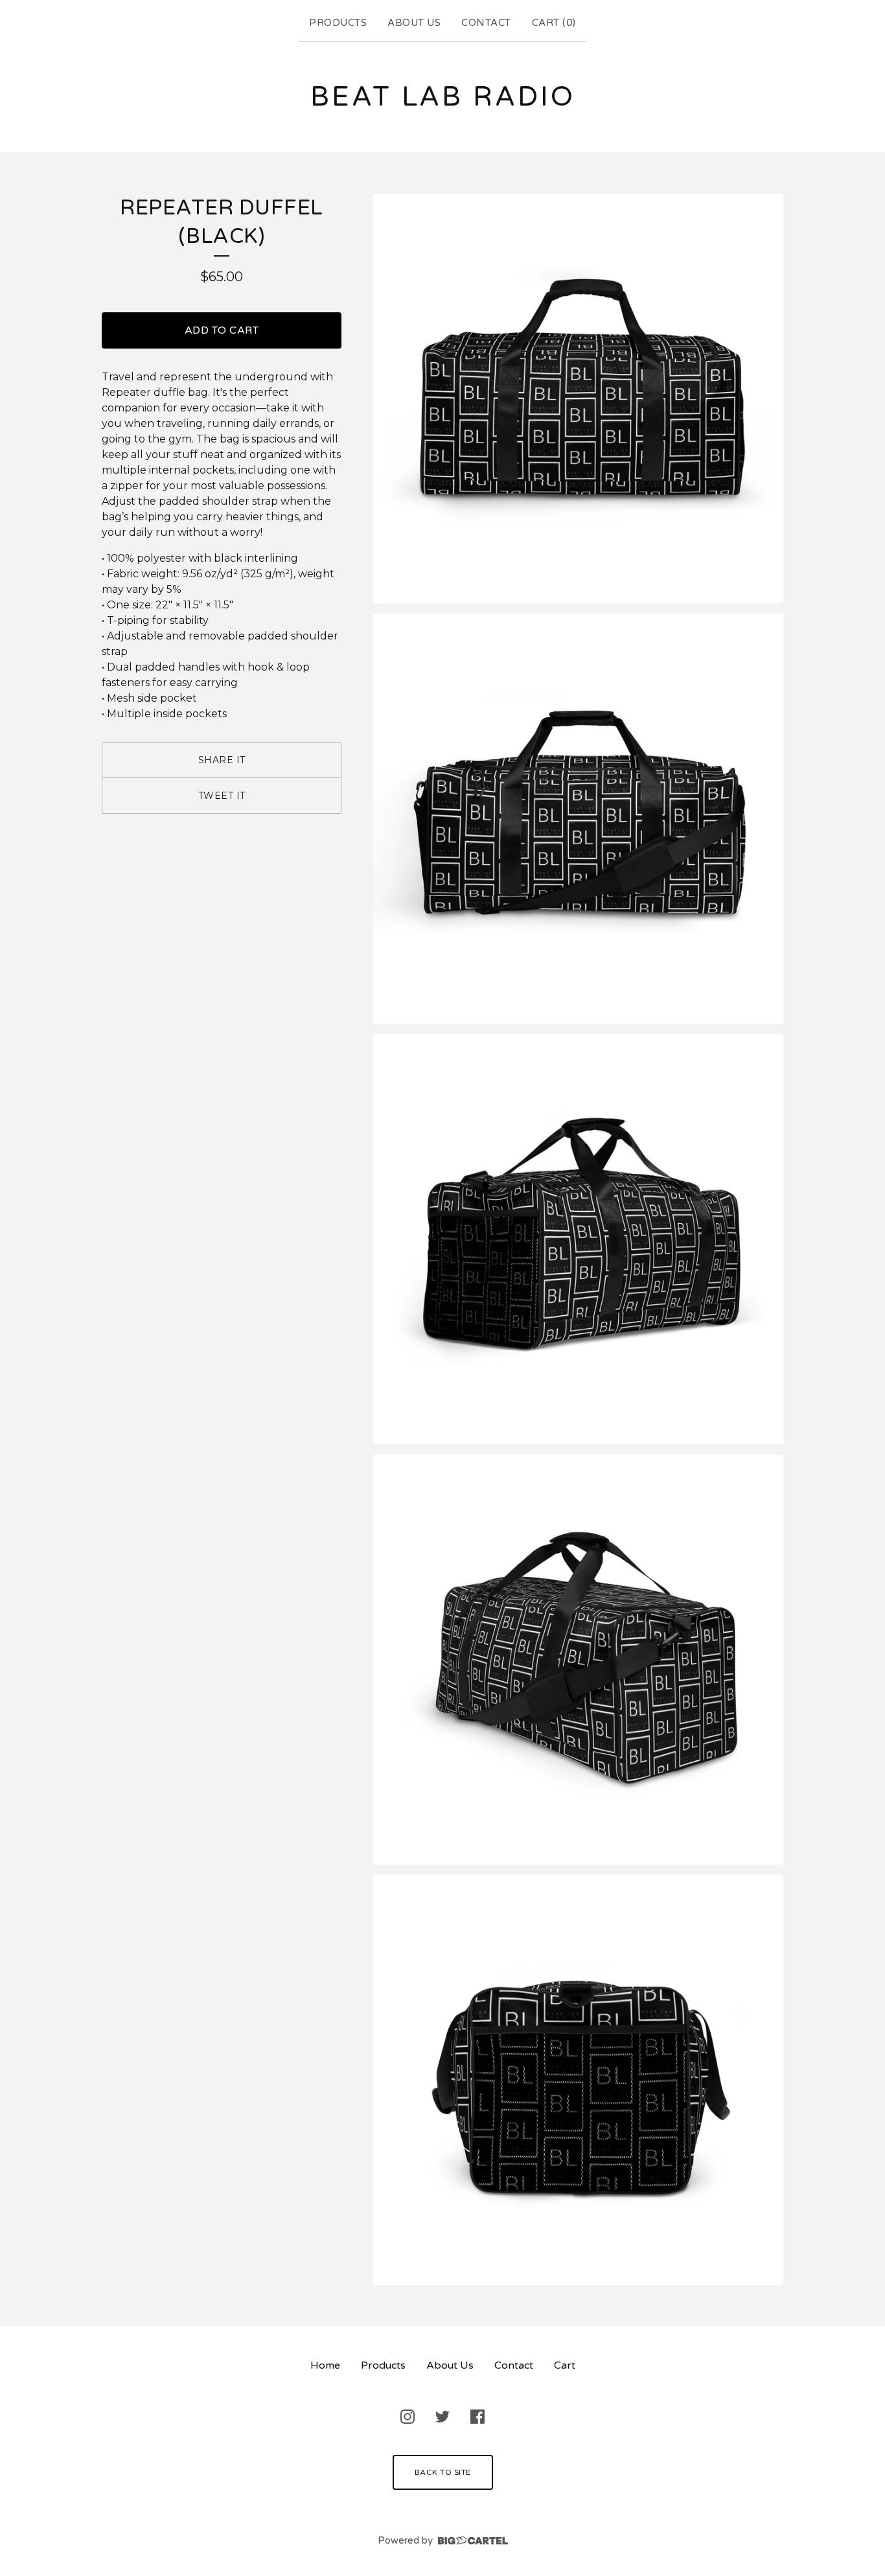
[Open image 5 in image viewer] (578, 2080)
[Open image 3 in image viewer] (578, 1239)
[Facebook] (477, 2417)
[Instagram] (408, 2417)
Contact (486, 23)
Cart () (554, 23)
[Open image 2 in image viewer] (578, 819)
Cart (565, 2365)
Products (338, 23)
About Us (414, 23)
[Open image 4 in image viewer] (578, 1660)
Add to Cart (222, 330)
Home (325, 2365)
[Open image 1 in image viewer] (578, 399)
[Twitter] (442, 2417)
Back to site (443, 2472)
